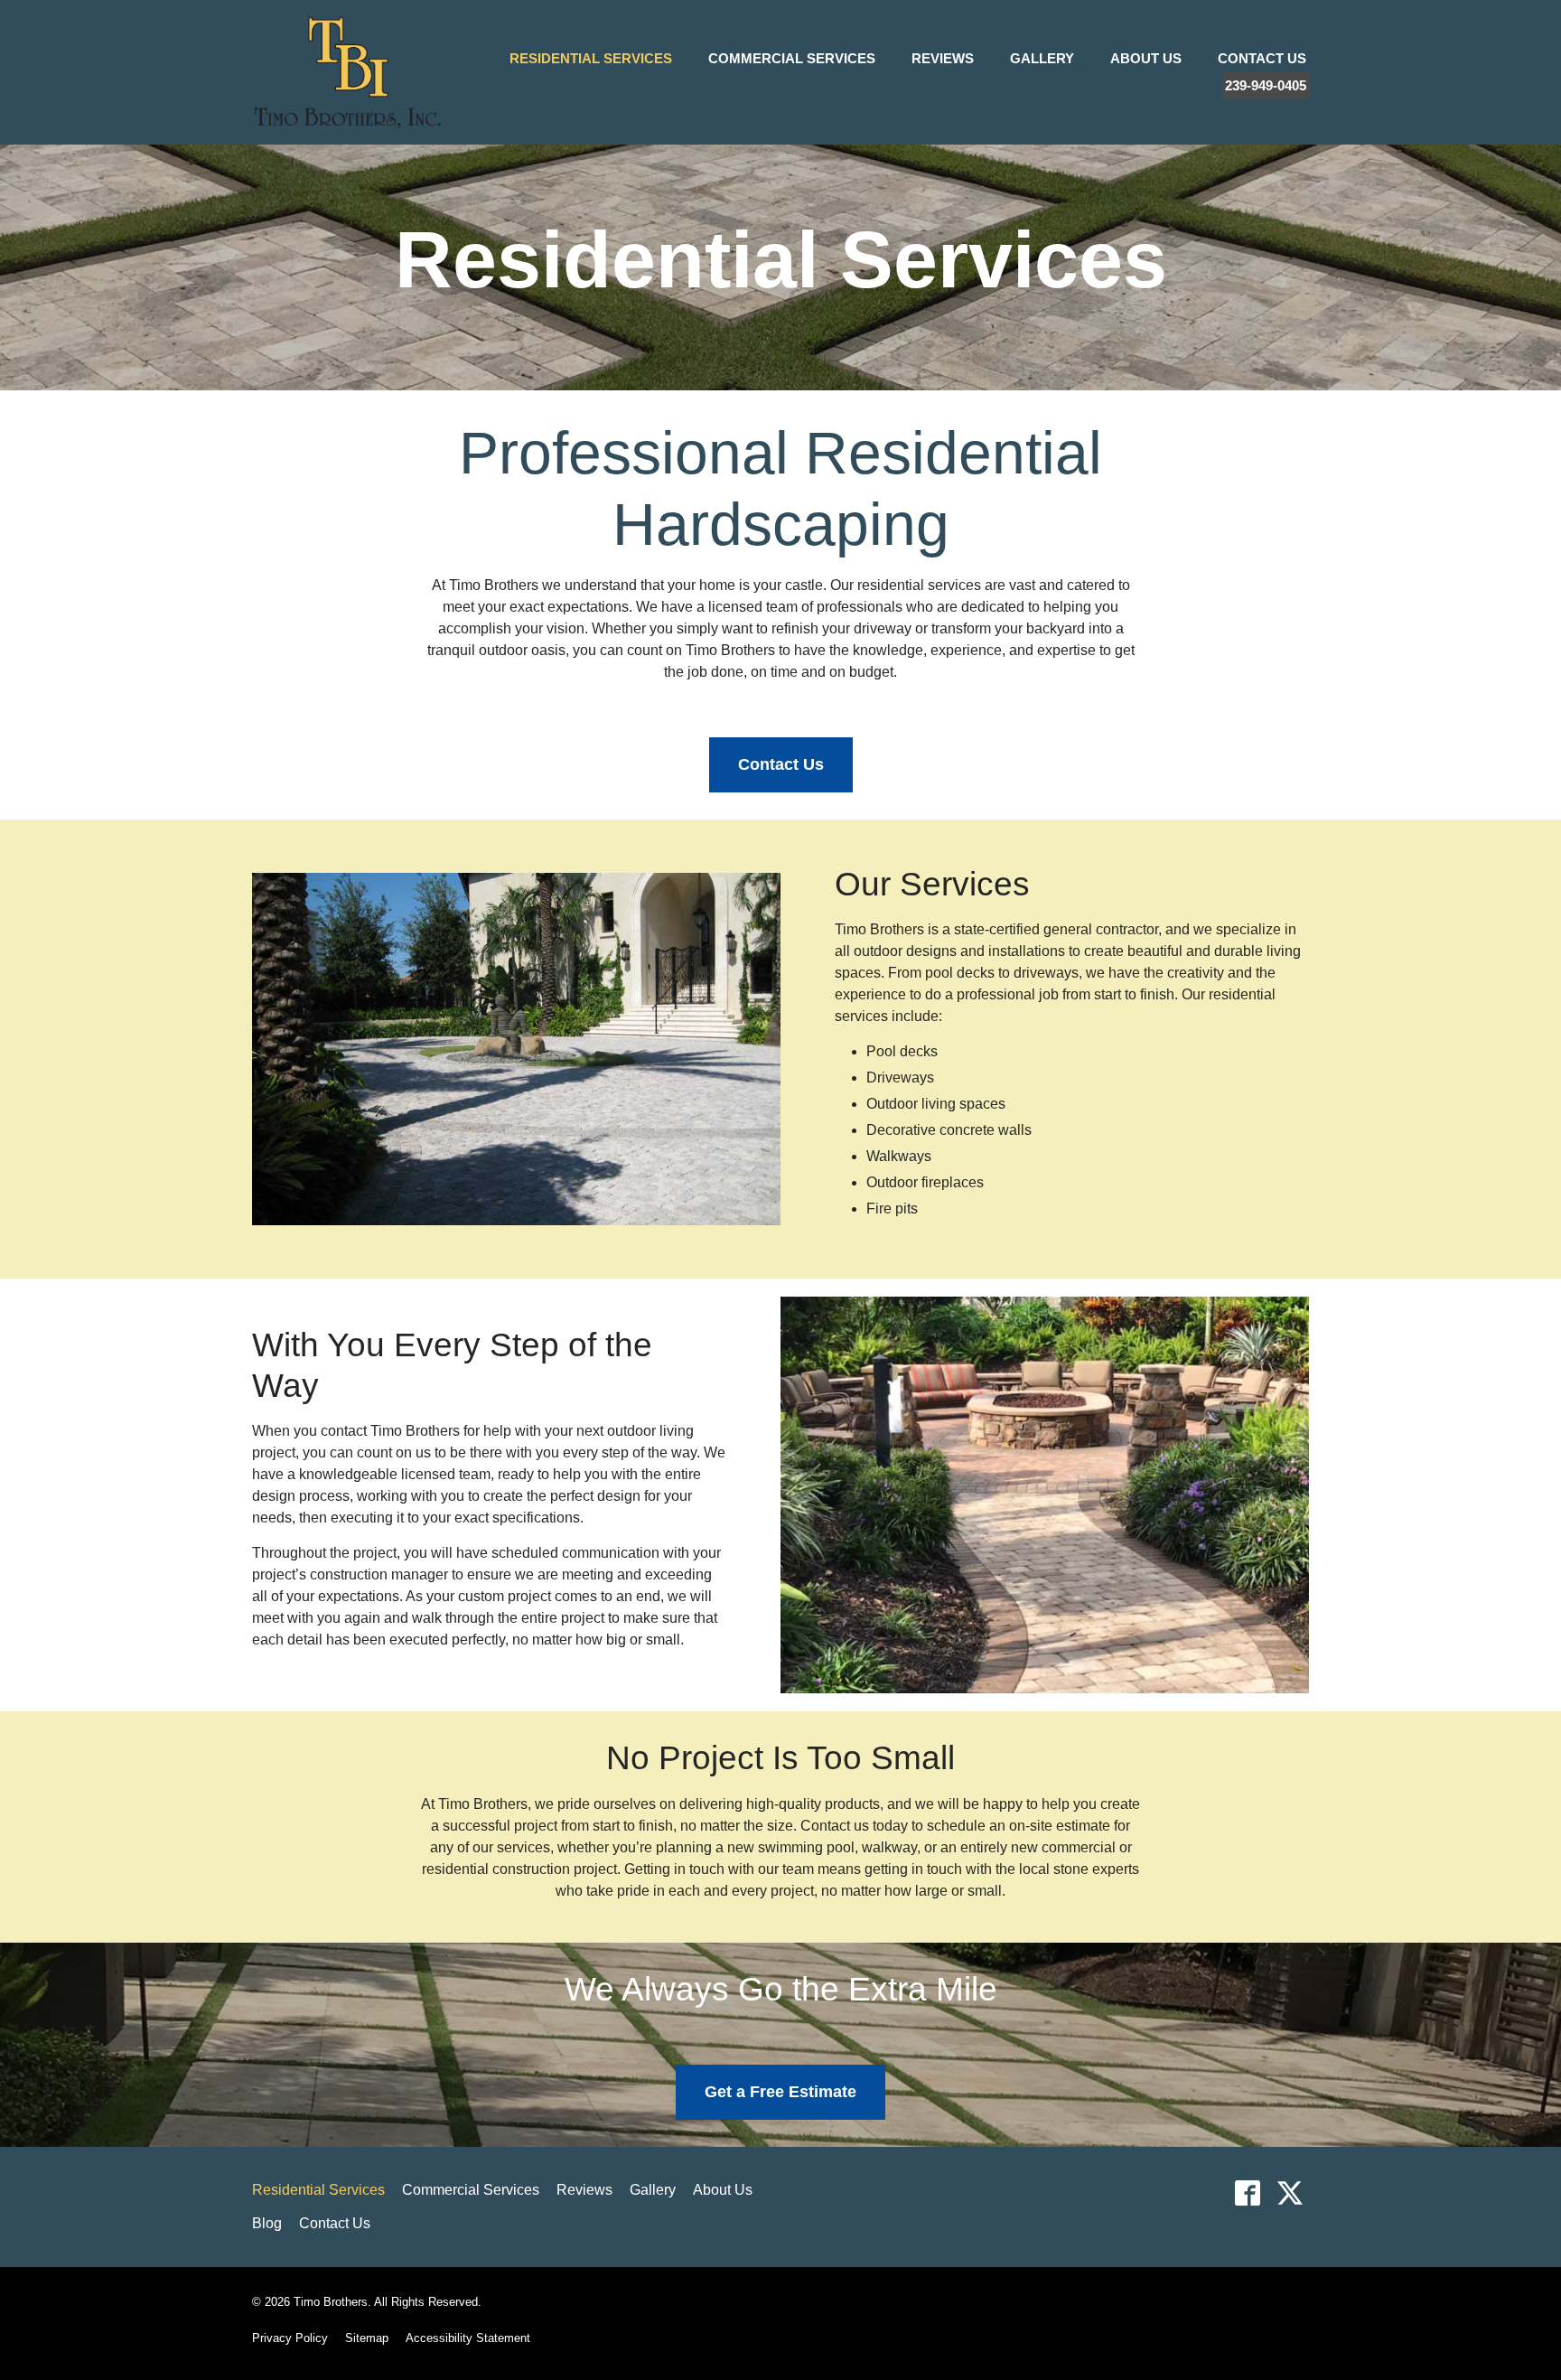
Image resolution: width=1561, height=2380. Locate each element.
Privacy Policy (290, 2338)
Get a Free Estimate (780, 2092)
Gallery (1042, 58)
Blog (267, 2223)
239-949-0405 (1266, 85)
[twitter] (1290, 2193)
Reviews (943, 58)
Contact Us (1262, 58)
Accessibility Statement (468, 2338)
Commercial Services (792, 58)
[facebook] (1247, 2193)
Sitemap (367, 2338)
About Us (1146, 58)
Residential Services (591, 58)
